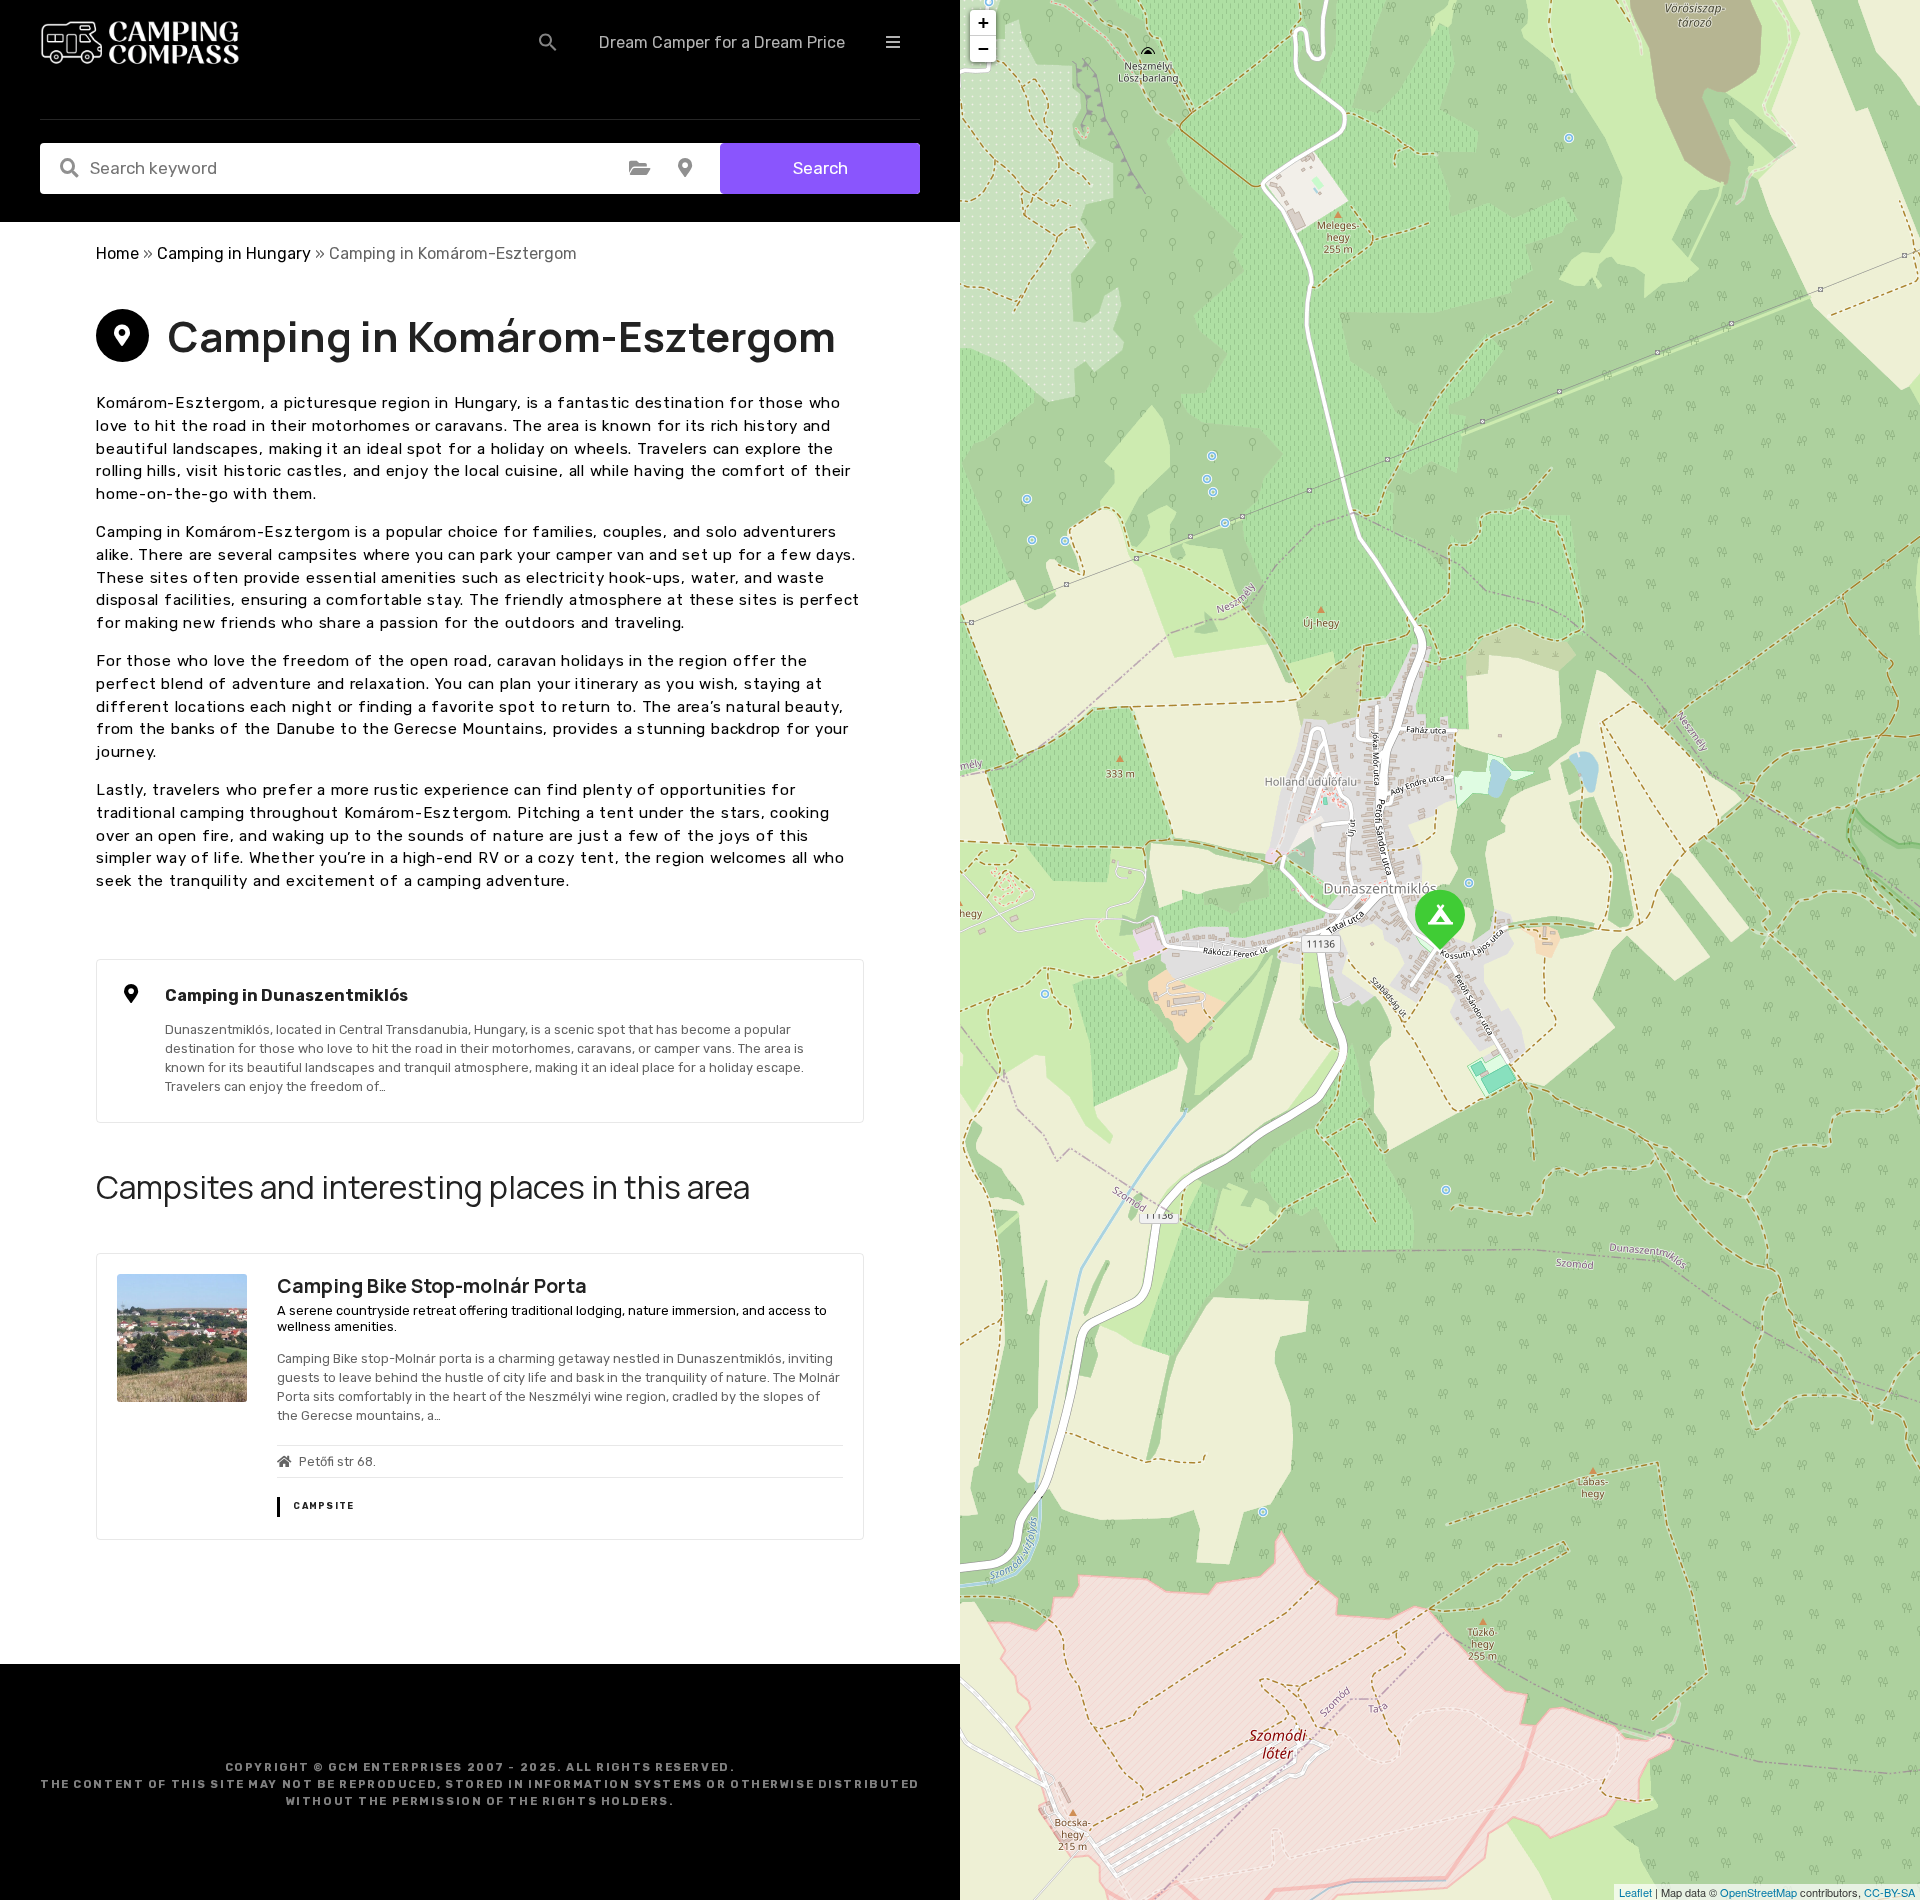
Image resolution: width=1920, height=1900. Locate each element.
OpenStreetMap (1758, 1892)
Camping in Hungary (234, 253)
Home (117, 253)
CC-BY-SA (1889, 1892)
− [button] (983, 48)
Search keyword (69, 168)
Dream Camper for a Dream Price (722, 42)
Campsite (323, 1506)
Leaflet (1635, 1892)
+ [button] (983, 22)
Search (820, 168)
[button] (548, 42)
